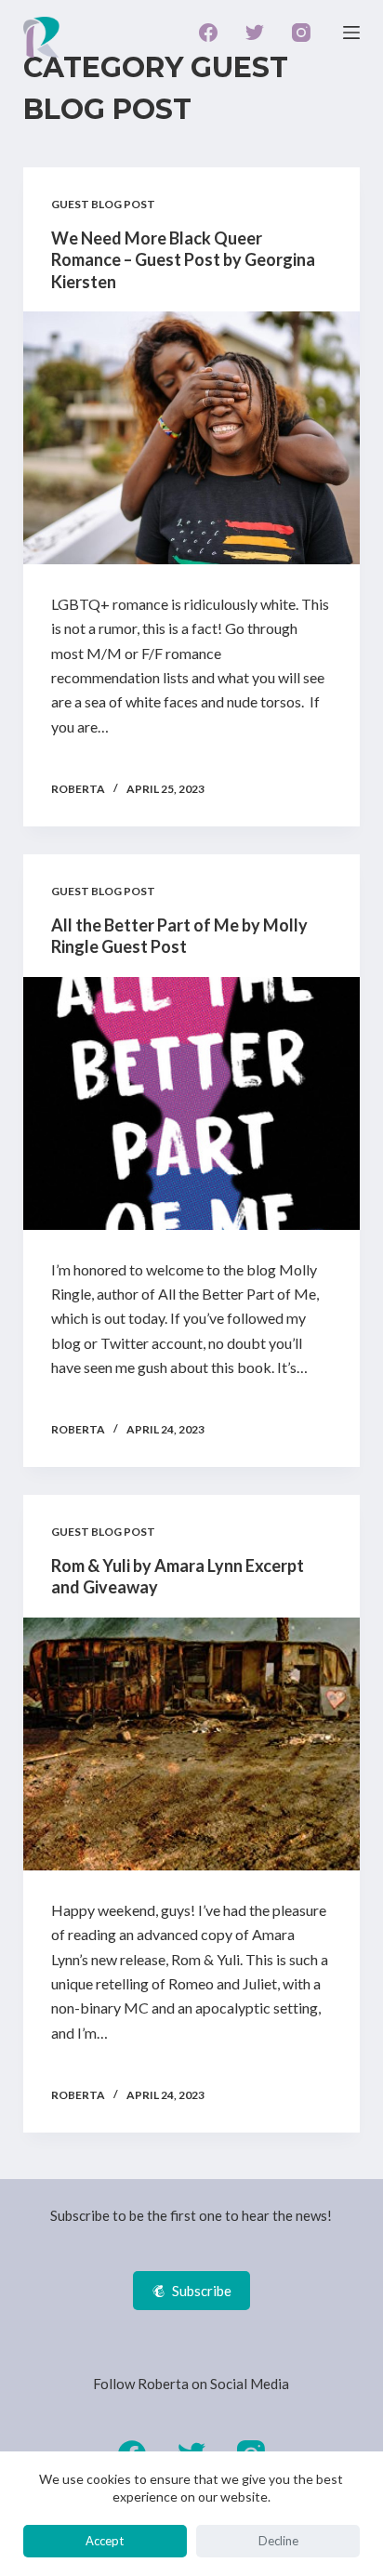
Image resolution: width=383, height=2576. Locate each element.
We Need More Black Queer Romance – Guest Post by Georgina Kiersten (183, 260)
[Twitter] (255, 33)
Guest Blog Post (103, 204)
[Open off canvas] (351, 33)
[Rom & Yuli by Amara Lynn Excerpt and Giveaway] (192, 1744)
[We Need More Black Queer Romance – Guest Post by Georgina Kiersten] (192, 438)
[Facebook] (208, 33)
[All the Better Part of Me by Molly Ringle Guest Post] (192, 1103)
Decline (278, 2541)
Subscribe (202, 2291)
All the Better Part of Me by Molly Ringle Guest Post (179, 936)
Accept (105, 2541)
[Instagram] (301, 33)
